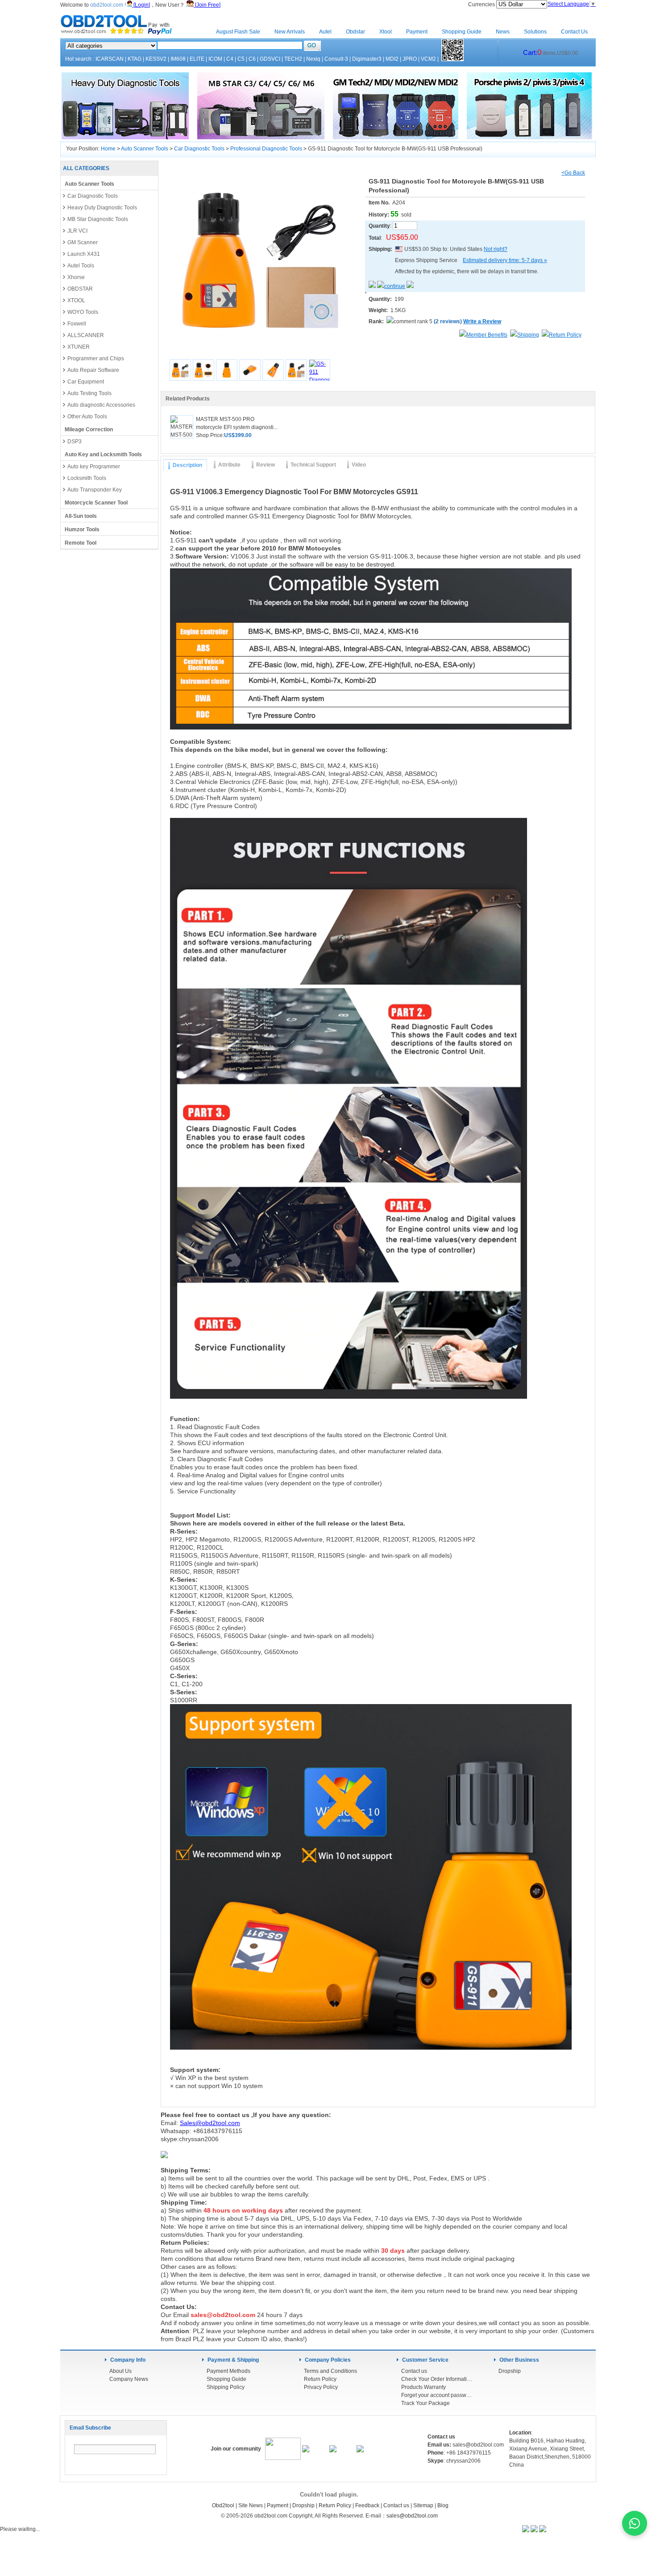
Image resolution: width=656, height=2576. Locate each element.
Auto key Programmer (94, 467)
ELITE (197, 59)
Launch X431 (84, 254)
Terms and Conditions (330, 2371)
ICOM (215, 59)
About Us (120, 2371)
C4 (230, 59)
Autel (325, 32)
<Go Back (573, 173)
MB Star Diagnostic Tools (98, 219)
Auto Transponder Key (95, 490)
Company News (129, 2379)
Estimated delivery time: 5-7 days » (505, 260)
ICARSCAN (110, 59)
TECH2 (293, 59)
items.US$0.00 (551, 53)
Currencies (482, 4)
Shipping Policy (226, 2387)
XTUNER (79, 347)
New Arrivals (290, 32)
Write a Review (482, 321)
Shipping (528, 335)
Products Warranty (423, 2387)
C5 (241, 59)
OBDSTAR (80, 289)
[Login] (141, 5)
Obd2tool (223, 2505)
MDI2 (392, 59)
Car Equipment (86, 382)
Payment (417, 32)
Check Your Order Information (437, 2379)
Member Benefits (487, 335)
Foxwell (77, 324)
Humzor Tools (82, 529)
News (503, 32)
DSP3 (75, 442)
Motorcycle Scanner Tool (96, 503)
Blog (443, 2505)
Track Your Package (426, 2403)
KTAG (135, 59)
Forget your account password (437, 2395)
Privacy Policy (321, 2387)
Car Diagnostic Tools (199, 149)
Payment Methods (228, 2371)
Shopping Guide (462, 32)
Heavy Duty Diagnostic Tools (102, 208)
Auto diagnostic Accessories (101, 405)
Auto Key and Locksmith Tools (103, 454)
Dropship (510, 2371)
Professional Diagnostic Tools (266, 149)
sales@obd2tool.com (412, 2516)
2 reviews (448, 321)
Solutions (535, 32)
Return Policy (565, 335)
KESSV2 (156, 59)
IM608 (178, 59)
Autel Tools (81, 266)
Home (194, 32)
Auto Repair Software (93, 370)
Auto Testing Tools (89, 393)
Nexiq (313, 59)
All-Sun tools (81, 516)
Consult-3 (336, 59)
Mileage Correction (89, 429)
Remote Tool (81, 543)
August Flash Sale (238, 32)
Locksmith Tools (87, 478)
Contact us (414, 2371)
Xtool (386, 32)
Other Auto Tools (87, 417)
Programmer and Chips (96, 358)
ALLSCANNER (86, 335)
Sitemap (423, 2505)
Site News (251, 2505)
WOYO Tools (83, 312)
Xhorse (76, 277)
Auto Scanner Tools (145, 149)
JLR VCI (77, 231)
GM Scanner (83, 242)
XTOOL (76, 300)
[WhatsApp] (635, 2523)
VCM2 (428, 59)
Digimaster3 (367, 59)
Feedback (367, 2505)
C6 (252, 59)
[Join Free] (207, 5)
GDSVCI (270, 59)
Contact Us (574, 32)
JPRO (410, 59)
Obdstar (355, 32)
